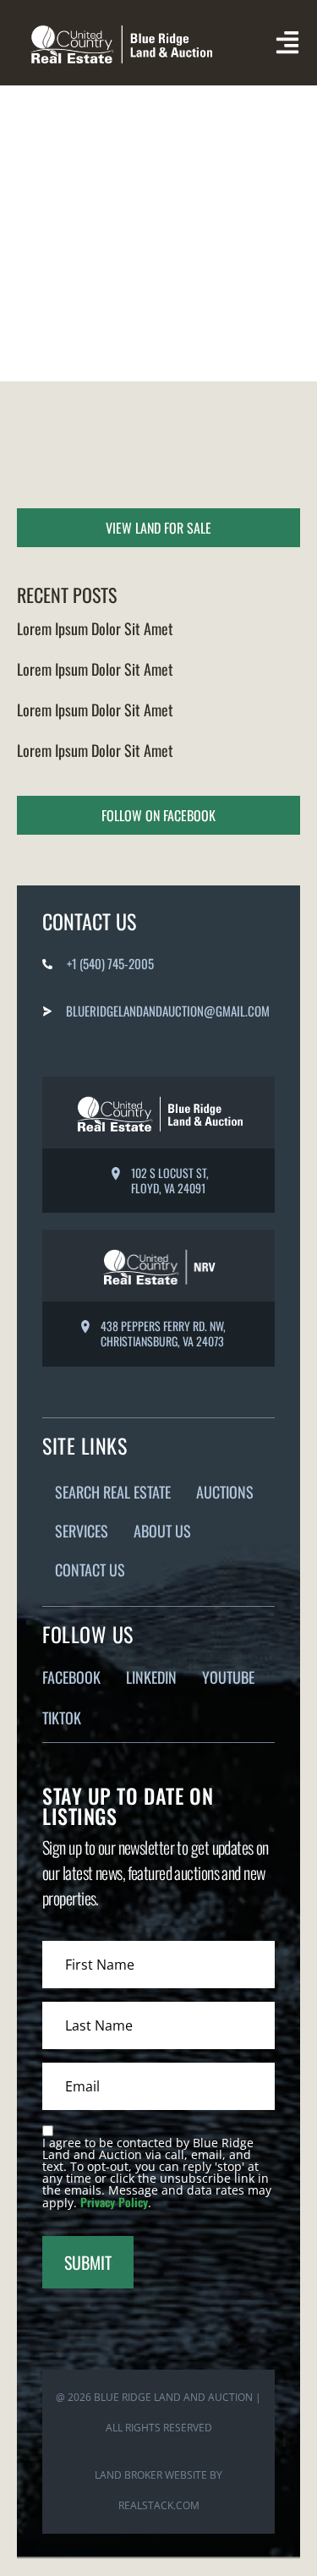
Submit (88, 2262)
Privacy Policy (114, 2202)
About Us (162, 1531)
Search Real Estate (113, 1492)
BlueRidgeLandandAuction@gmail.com (168, 1011)
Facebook (71, 1677)
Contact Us (90, 1570)
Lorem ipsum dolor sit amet (95, 628)
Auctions (225, 1492)
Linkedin (151, 1677)
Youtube (228, 1677)
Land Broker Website (151, 2475)
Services (82, 1531)
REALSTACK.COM (159, 2505)
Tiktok (62, 1718)
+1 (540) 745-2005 (110, 963)
